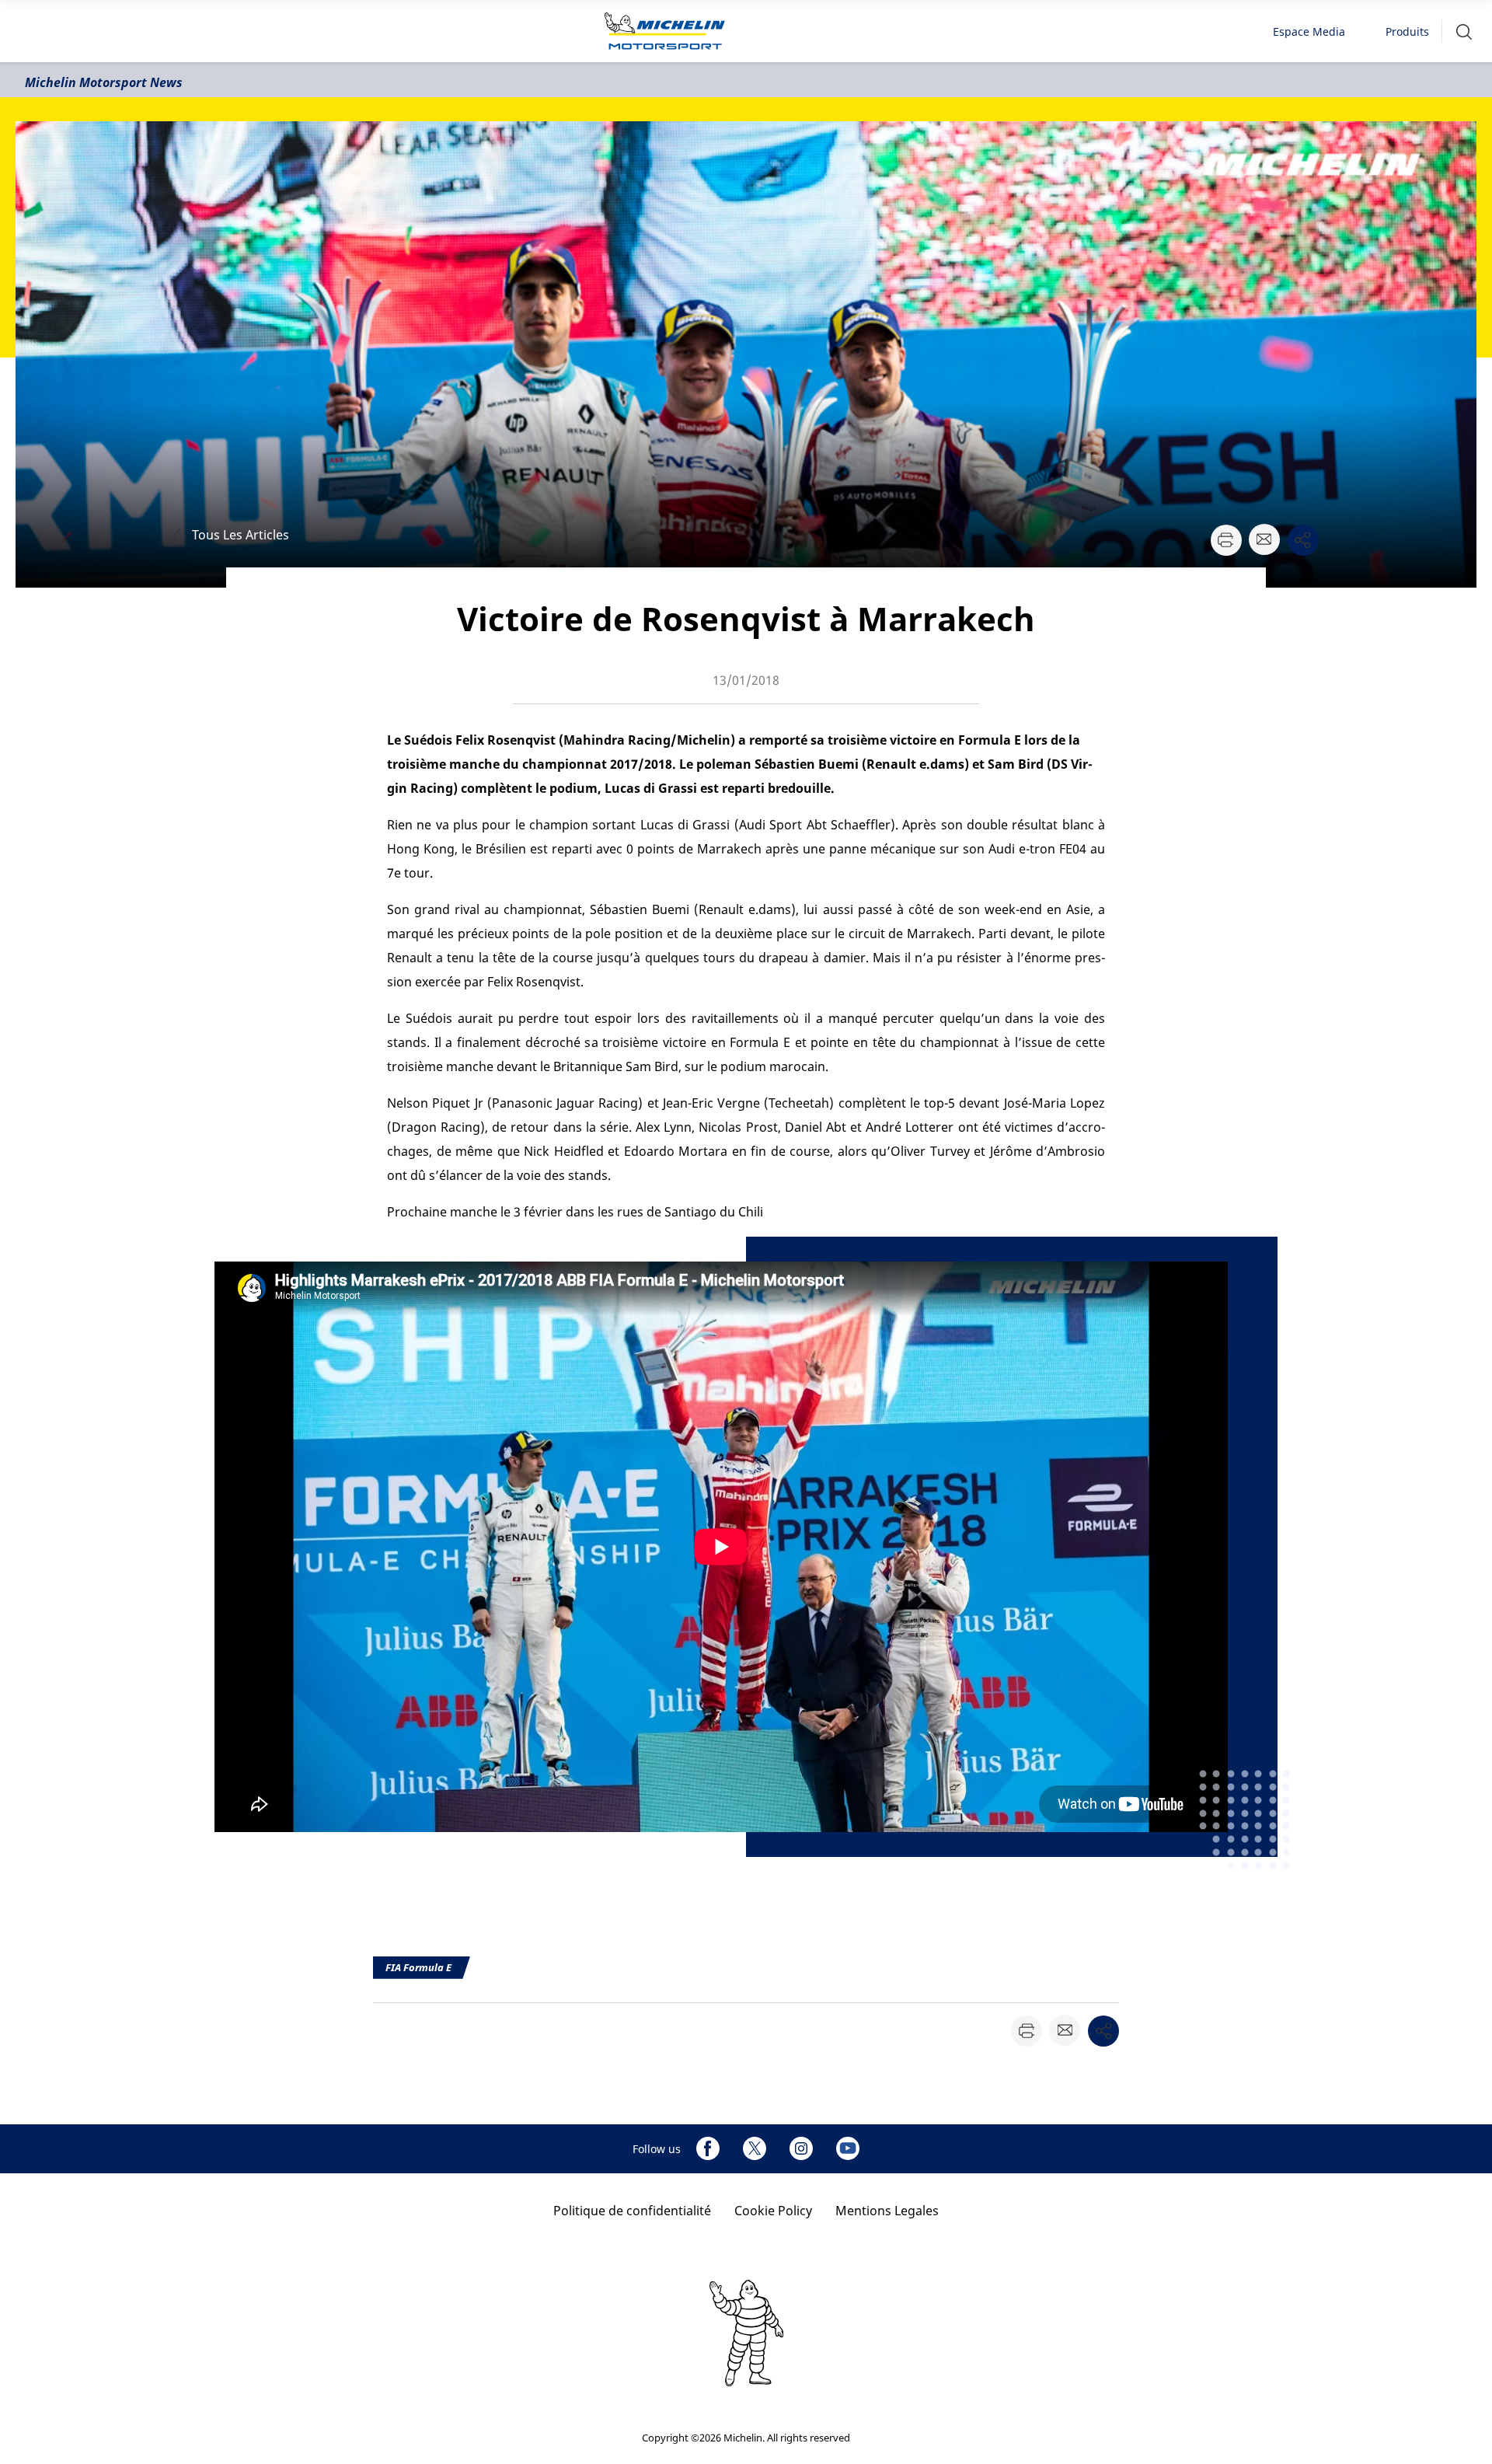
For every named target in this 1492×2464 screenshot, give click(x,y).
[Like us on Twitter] (755, 2148)
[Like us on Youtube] (848, 2148)
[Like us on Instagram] (801, 2148)
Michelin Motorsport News (104, 82)
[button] (1464, 31)
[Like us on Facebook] (708, 2148)
